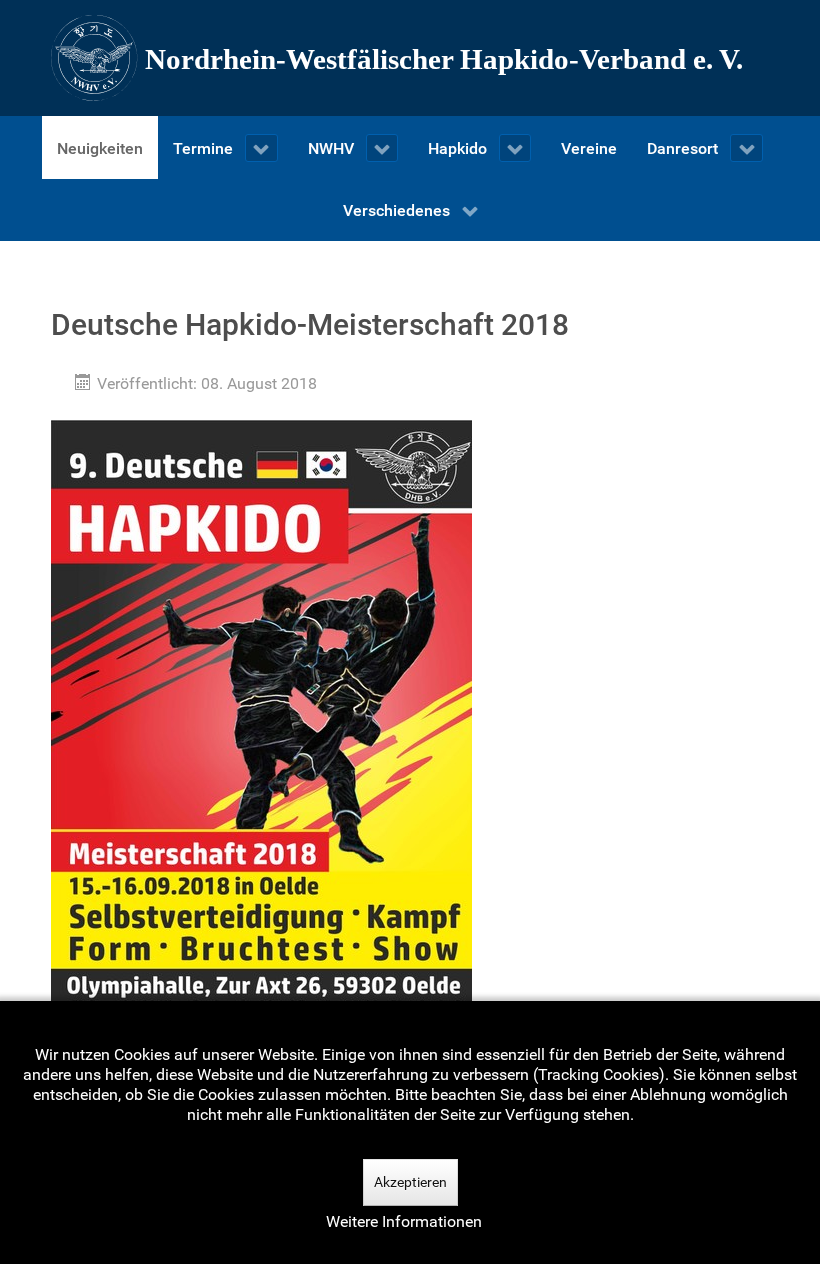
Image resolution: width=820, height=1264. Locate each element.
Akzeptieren (410, 1182)
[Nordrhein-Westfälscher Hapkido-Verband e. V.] (410, 58)
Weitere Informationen (404, 1221)
